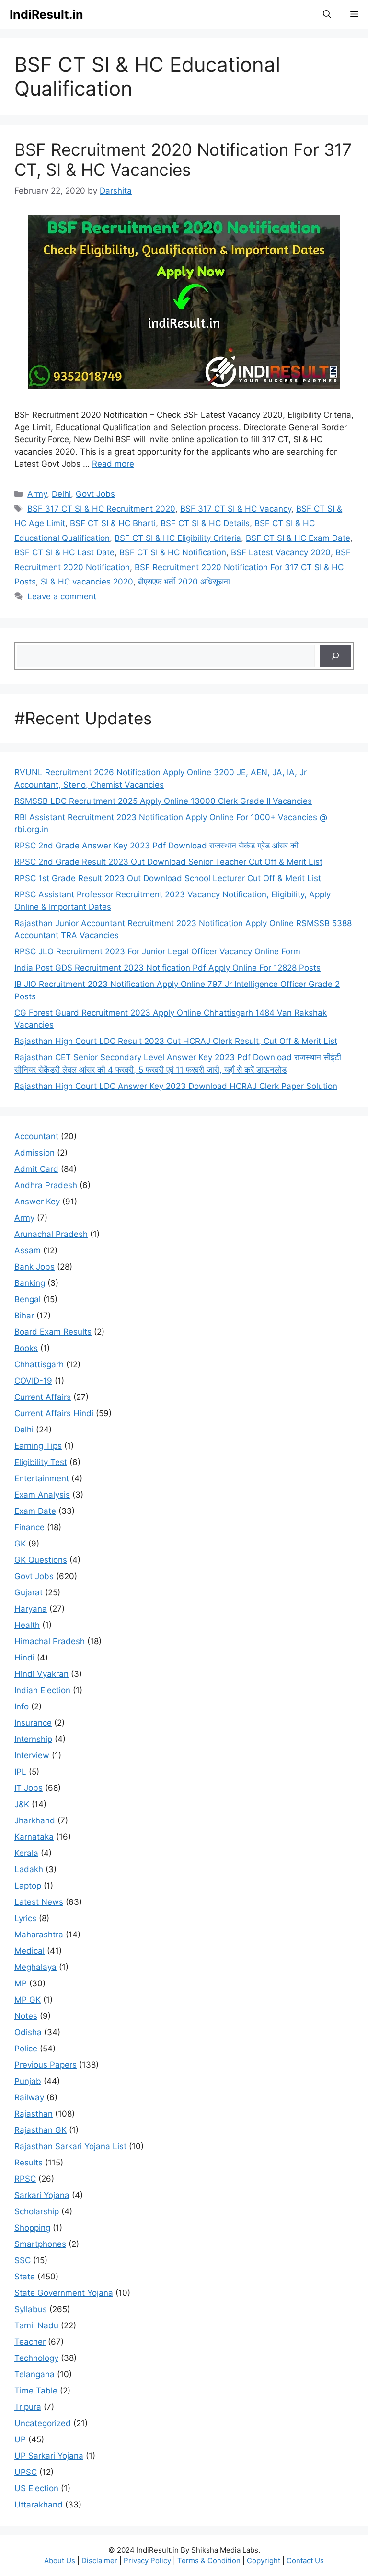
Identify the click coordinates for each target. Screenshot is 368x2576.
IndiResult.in (46, 14)
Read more (113, 464)
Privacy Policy (148, 2560)
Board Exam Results (53, 1332)
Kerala (26, 1853)
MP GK (28, 2000)
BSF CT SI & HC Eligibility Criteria (178, 538)
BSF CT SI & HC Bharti (113, 523)
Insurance (33, 1723)
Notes (26, 2016)
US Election (36, 2488)
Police (26, 2049)
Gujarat (29, 1592)
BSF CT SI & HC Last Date (64, 552)
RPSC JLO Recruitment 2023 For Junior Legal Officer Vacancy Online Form (157, 951)
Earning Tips (38, 1446)
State (25, 2277)
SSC (23, 2260)
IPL (20, 1772)
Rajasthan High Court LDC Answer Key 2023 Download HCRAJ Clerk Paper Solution (176, 1086)
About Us (61, 2560)
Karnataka (34, 1837)
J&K (22, 1804)
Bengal (28, 1299)
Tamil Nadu (36, 2325)
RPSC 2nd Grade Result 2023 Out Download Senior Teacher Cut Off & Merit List (168, 862)
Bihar (24, 1316)
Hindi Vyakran (41, 1674)
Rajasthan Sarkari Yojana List (70, 2146)
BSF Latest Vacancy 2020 (281, 552)
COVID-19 (33, 1381)
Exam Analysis (42, 1495)
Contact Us (305, 2560)
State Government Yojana (64, 2293)
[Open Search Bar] (327, 14)
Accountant (36, 1136)
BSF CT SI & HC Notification (173, 552)
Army (37, 494)
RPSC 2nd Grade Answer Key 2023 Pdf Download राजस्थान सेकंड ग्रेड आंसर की (156, 846)
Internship (33, 1739)
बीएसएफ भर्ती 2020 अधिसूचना (184, 582)
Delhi (61, 494)
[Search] (335, 656)
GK (20, 1544)
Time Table (36, 2391)
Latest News (39, 1902)
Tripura (28, 2407)
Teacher (30, 2342)
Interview (32, 1755)
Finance (29, 1527)
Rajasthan (34, 2114)
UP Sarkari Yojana (49, 2456)
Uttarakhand (39, 2505)
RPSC (25, 2179)
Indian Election (42, 1690)
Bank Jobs (34, 1267)
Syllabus (31, 2309)
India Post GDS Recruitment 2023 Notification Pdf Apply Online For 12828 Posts (167, 968)
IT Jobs (29, 1788)
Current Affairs (43, 1397)
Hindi (24, 1658)
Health (27, 1625)
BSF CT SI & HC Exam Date (298, 538)
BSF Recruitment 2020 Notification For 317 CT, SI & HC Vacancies (183, 160)
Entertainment (42, 1478)
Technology (36, 2358)
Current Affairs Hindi (54, 1413)
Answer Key (37, 1202)
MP (21, 1983)
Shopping (32, 2228)
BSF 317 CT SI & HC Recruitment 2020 (101, 509)
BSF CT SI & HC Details (205, 523)
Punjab (28, 2081)
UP (20, 2439)
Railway (29, 2097)
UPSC (26, 2472)
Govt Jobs (95, 494)
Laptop (28, 1886)
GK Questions (41, 1560)
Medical (29, 1951)
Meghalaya (35, 1967)
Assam (28, 1250)
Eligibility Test (41, 1462)
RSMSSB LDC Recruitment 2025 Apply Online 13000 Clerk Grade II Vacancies (163, 801)
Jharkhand (35, 1820)
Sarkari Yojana (42, 2195)
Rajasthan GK (40, 2130)
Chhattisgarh (39, 1364)
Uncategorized (43, 2423)
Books (26, 1348)
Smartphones (40, 2244)
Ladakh (29, 1869)
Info (22, 1706)
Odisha (28, 2032)
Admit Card (36, 1169)
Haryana (31, 1609)
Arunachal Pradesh (51, 1234)
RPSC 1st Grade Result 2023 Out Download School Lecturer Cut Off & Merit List (168, 878)
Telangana (34, 2374)
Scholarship (37, 2211)
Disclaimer (100, 2560)
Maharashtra (39, 1935)
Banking (30, 1283)
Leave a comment (62, 596)
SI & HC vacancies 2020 (87, 582)
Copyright (264, 2560)
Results (29, 2163)
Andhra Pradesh (46, 1185)
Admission (34, 1153)
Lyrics (25, 1918)
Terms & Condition (210, 2560)
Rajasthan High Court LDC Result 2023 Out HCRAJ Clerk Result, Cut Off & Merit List (176, 1041)
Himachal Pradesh (50, 1641)
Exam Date (35, 1511)
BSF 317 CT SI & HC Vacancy (236, 509)
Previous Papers (46, 2065)
